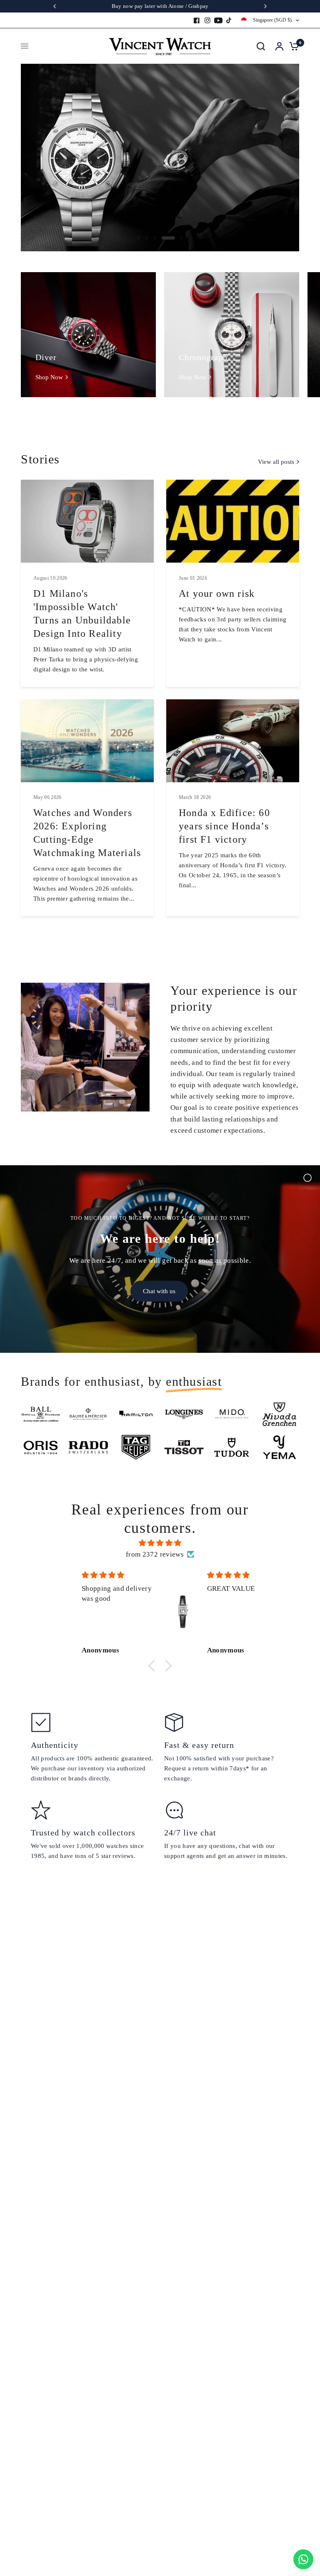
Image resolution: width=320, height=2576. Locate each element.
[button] (154, 1666)
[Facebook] (197, 20)
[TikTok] (229, 20)
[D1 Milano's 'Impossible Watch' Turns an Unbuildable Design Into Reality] (87, 521)
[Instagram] (207, 20)
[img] (160, 1543)
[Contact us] (303, 2559)
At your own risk (217, 593)
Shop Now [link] (49, 377)
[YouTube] (218, 20)
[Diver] (88, 335)
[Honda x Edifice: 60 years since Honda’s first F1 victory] (233, 741)
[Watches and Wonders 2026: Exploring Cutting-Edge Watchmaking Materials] (87, 741)
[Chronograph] (232, 335)
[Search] (261, 46)
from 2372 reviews (155, 1554)
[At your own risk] (233, 521)
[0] (292, 46)
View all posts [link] (276, 462)
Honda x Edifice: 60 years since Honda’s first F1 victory (224, 826)
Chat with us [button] (159, 1291)
